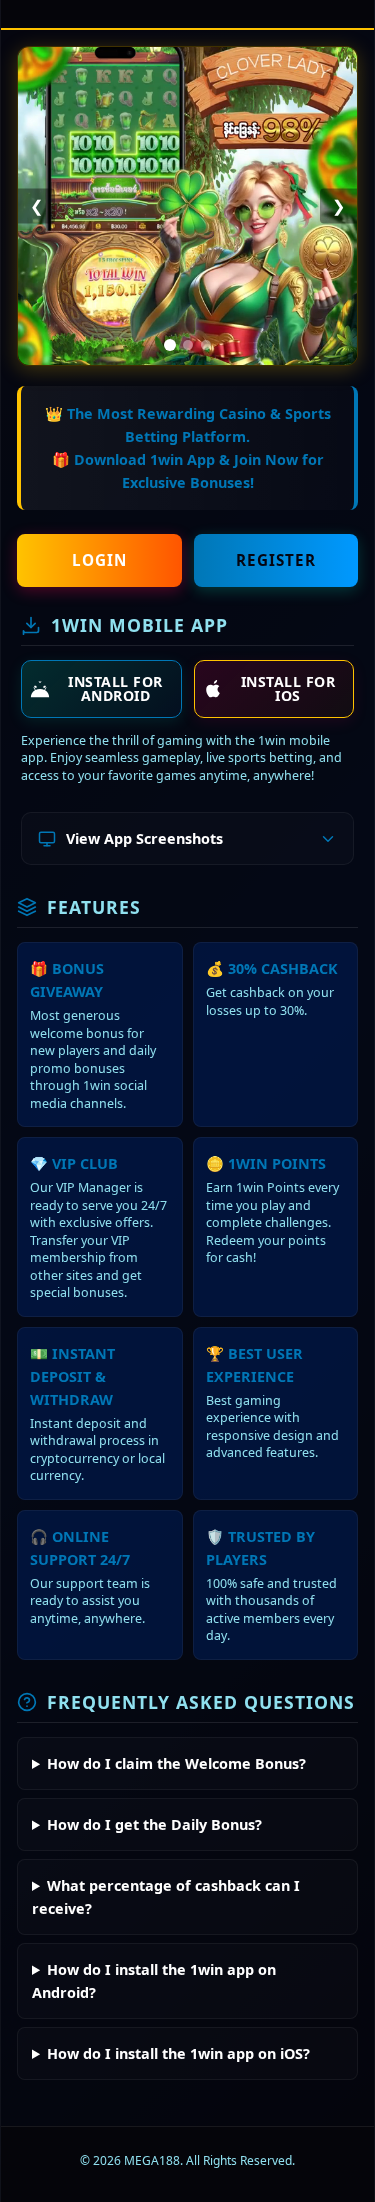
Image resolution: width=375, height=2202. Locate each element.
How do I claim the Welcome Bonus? (176, 1763)
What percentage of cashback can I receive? (166, 1897)
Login (99, 560)
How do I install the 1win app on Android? (154, 1981)
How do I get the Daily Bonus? (154, 1824)
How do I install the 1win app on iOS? (178, 2053)
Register (276, 560)
